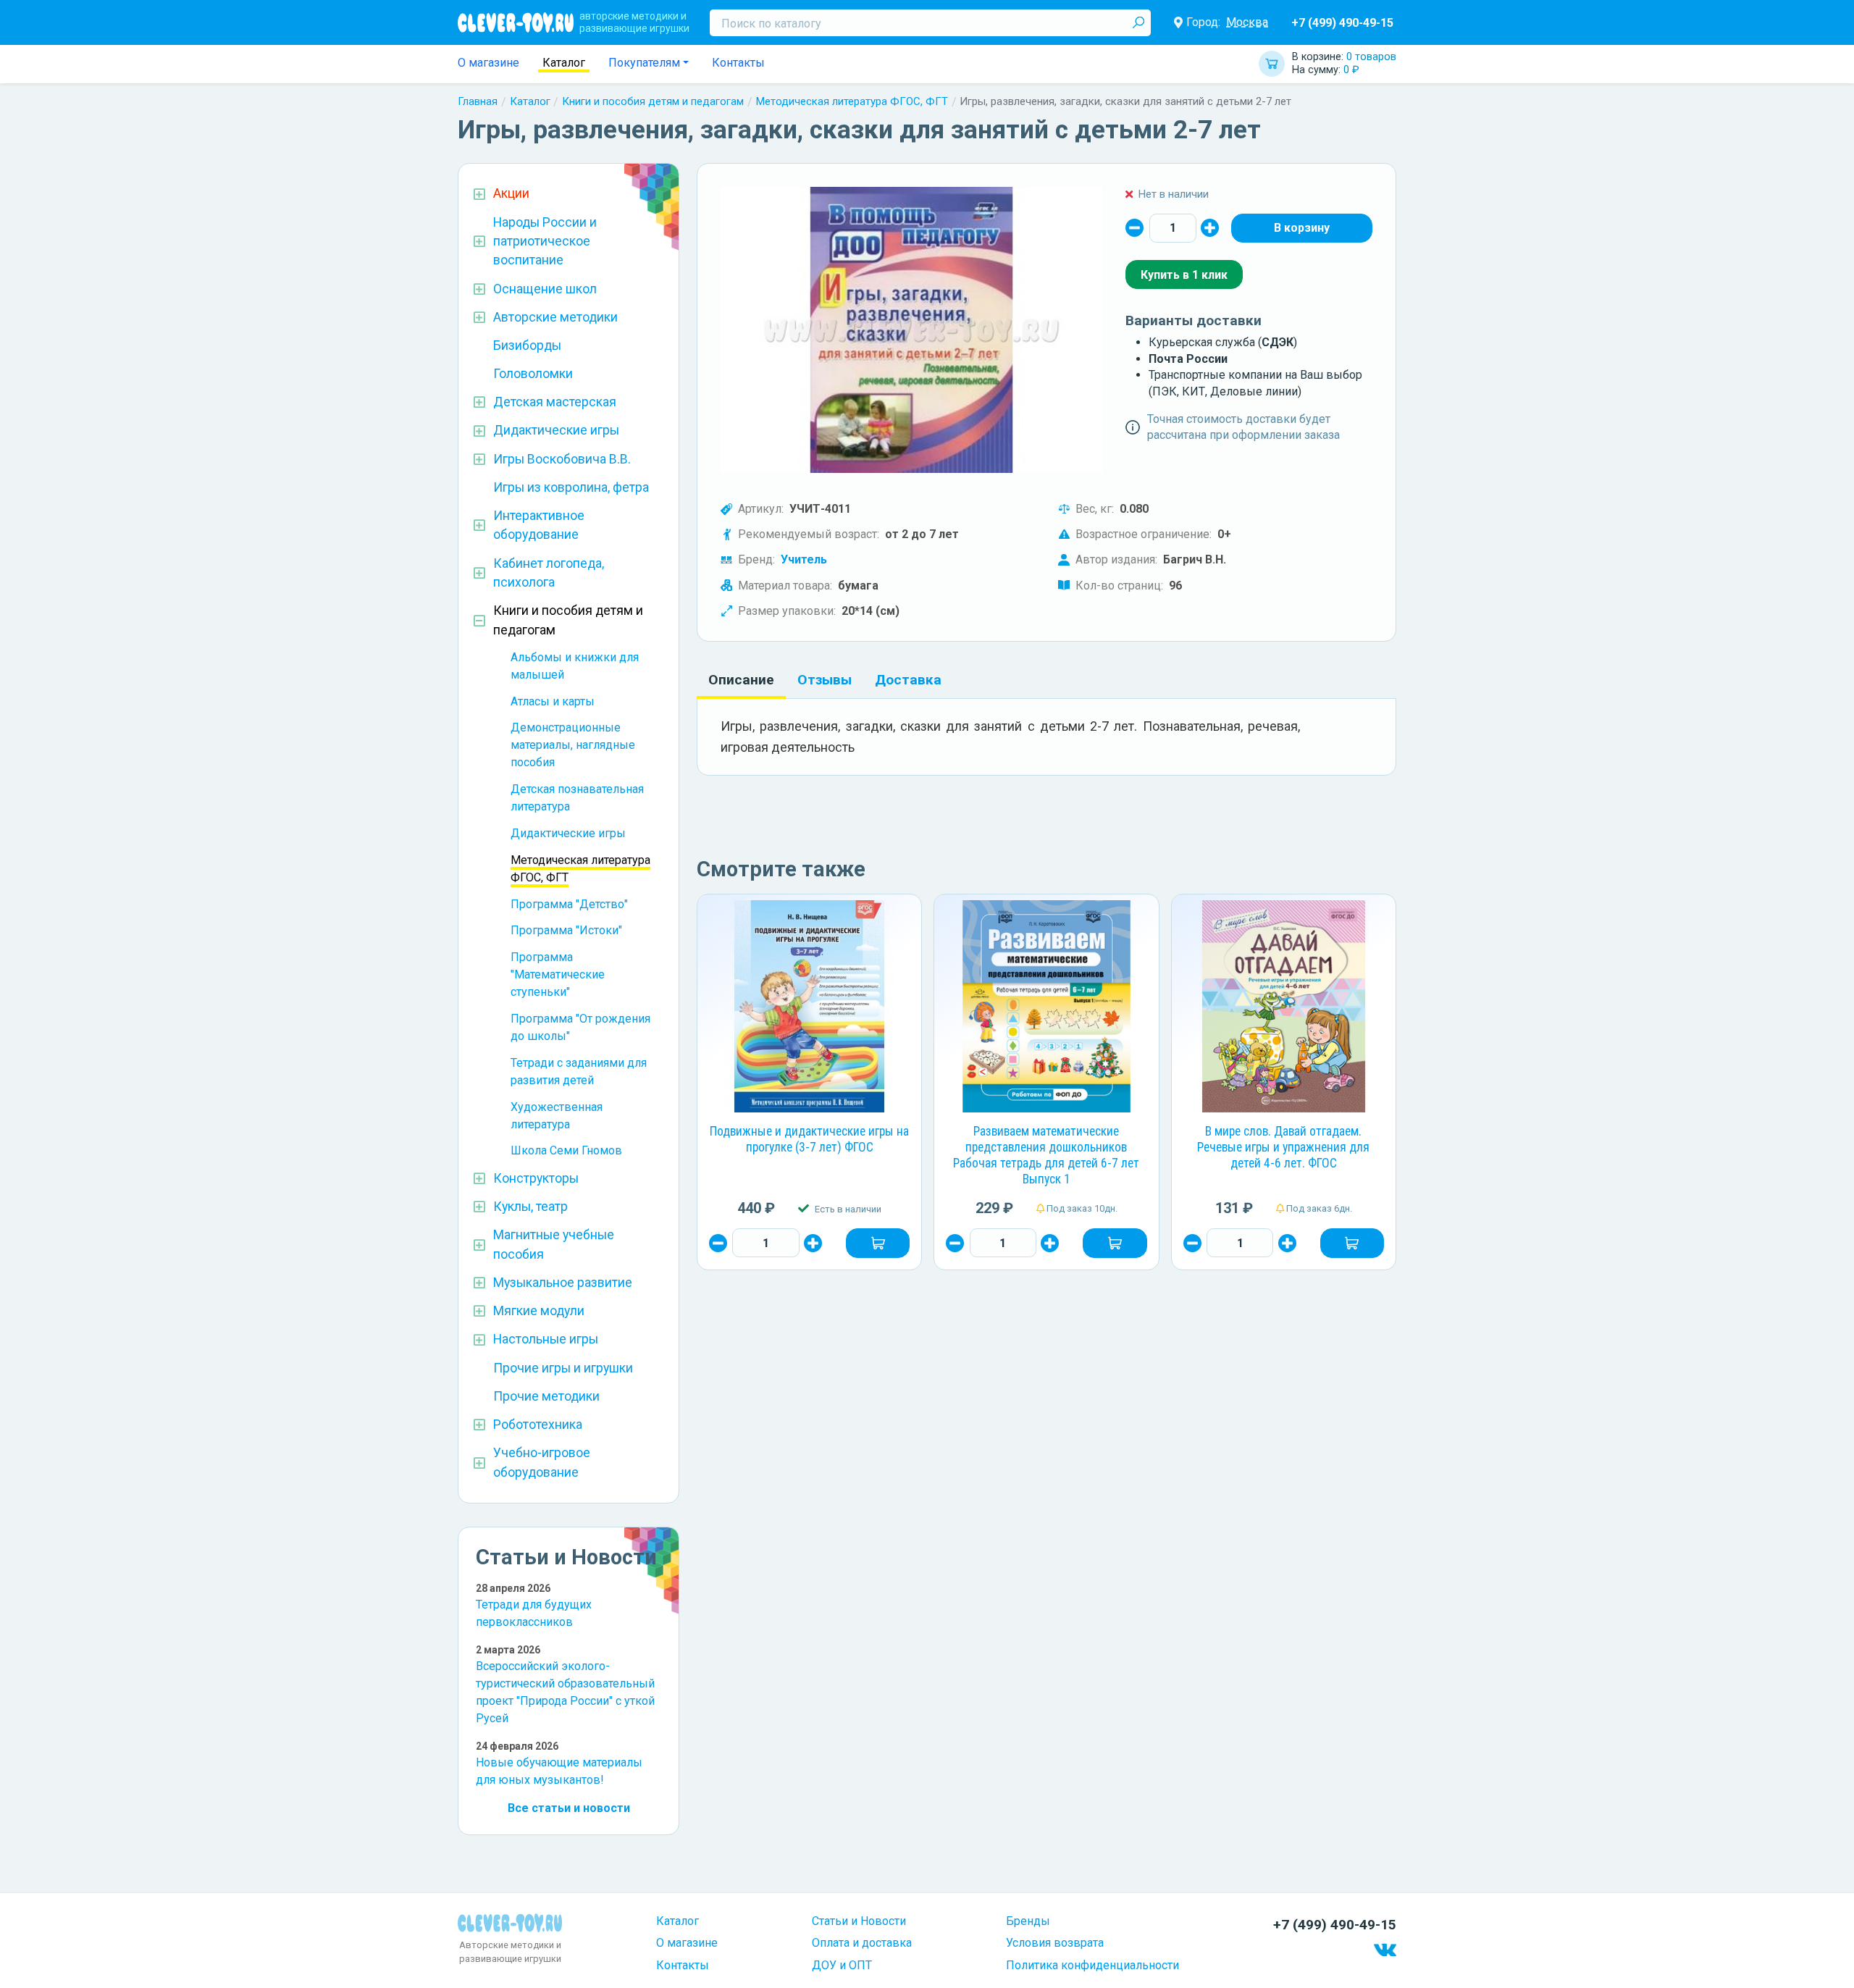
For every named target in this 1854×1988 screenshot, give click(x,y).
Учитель (804, 559)
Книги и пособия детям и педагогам (653, 101)
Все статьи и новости (569, 1808)
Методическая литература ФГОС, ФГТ (852, 101)
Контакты (738, 63)
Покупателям (644, 63)
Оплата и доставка (862, 1943)
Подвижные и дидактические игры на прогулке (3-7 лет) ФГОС (809, 1139)
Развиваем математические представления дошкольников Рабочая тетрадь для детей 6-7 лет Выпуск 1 (1046, 1155)
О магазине (488, 63)
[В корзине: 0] (1302, 228)
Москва (1247, 22)
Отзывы (825, 680)
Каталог (564, 63)
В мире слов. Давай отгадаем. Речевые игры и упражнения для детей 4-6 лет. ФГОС (1283, 1147)
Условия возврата (1055, 1943)
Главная (478, 101)
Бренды (1028, 1921)
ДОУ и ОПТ (842, 1965)
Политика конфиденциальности (1092, 1965)
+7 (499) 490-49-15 (1342, 23)
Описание (741, 680)
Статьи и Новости (859, 1921)
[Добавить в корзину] (878, 1243)
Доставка (908, 680)
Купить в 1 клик (1184, 275)
